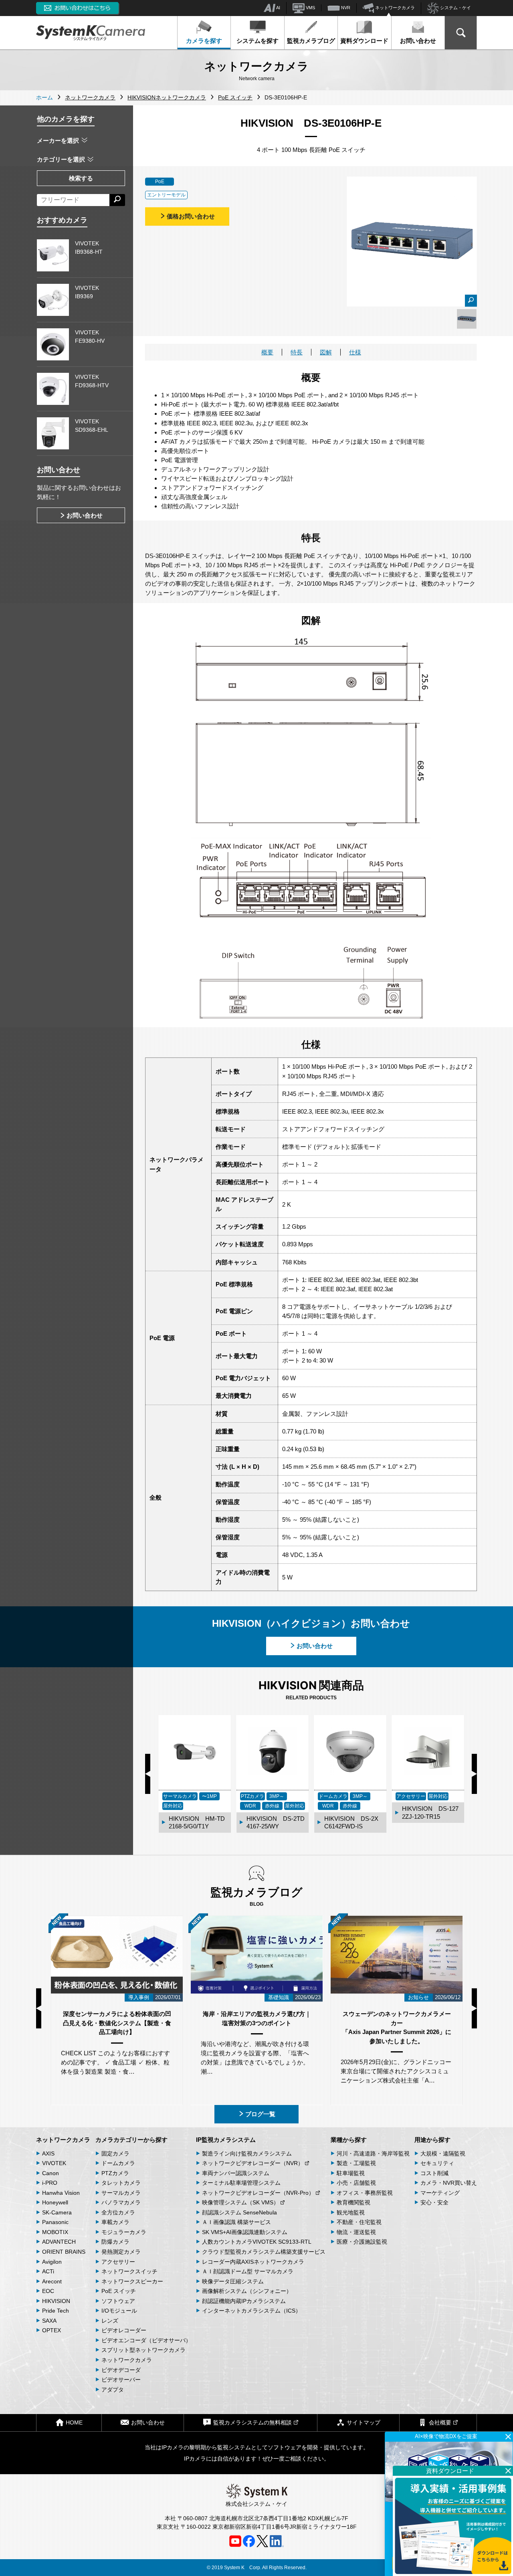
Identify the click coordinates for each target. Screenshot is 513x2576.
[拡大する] (471, 301)
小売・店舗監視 (356, 2183)
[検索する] (117, 200)
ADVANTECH (59, 2242)
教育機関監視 (353, 2202)
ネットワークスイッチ (129, 2271)
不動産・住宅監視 (359, 2222)
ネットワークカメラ (394, 8)
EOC (48, 2291)
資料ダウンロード (364, 41)
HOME (74, 2422)
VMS (310, 8)
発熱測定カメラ (121, 2252)
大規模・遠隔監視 (443, 2153)
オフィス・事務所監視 (365, 2193)
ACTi (48, 2271)
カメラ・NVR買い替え (449, 2183)
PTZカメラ (115, 2173)
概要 (267, 352)
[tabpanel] (467, 319)
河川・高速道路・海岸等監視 (373, 2153)
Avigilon (52, 2262)
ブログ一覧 (260, 2114)
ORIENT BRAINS (64, 2252)
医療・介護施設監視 (362, 2242)
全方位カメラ (118, 2212)
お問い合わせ (418, 41)
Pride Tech (56, 2311)
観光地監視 (351, 2212)
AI (278, 8)
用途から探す (432, 2140)
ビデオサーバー (121, 2380)
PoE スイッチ (119, 2291)
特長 (297, 352)
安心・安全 (434, 2202)
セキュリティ (437, 2163)
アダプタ (113, 2390)
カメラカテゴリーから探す (131, 2140)
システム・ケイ (455, 8)
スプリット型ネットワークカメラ (143, 2350)
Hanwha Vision (61, 2193)
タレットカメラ (121, 2183)
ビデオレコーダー (124, 2330)
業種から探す (349, 2140)
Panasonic (55, 2222)
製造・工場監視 (356, 2163)
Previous (148, 1774)
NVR (345, 8)
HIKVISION (56, 2301)
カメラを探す (204, 41)
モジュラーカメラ (124, 2232)
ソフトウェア (118, 2301)
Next (474, 1774)
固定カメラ (115, 2153)
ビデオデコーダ (121, 2370)
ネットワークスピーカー (132, 2281)
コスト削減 (434, 2173)
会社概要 (440, 2422)
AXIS (48, 2153)
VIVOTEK (54, 2163)
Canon (50, 2173)
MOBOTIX (55, 2232)
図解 (326, 352)
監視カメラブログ (311, 41)
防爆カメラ (115, 2242)
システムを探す (258, 41)
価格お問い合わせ (191, 216)
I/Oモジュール (119, 2311)
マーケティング (440, 2193)
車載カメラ (115, 2222)
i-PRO (50, 2183)
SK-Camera (57, 2212)
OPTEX (52, 2330)
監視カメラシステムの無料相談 (252, 2422)
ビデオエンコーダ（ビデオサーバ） (146, 2340)
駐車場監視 (351, 2173)
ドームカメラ (118, 2163)
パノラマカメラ (121, 2202)
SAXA (49, 2321)
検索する (81, 178)
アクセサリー (118, 2262)
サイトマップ (364, 2422)
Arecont (52, 2281)
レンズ (110, 2321)
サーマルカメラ (121, 2193)
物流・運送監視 (356, 2232)
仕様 (355, 352)
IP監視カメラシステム (226, 2140)
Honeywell (55, 2202)
